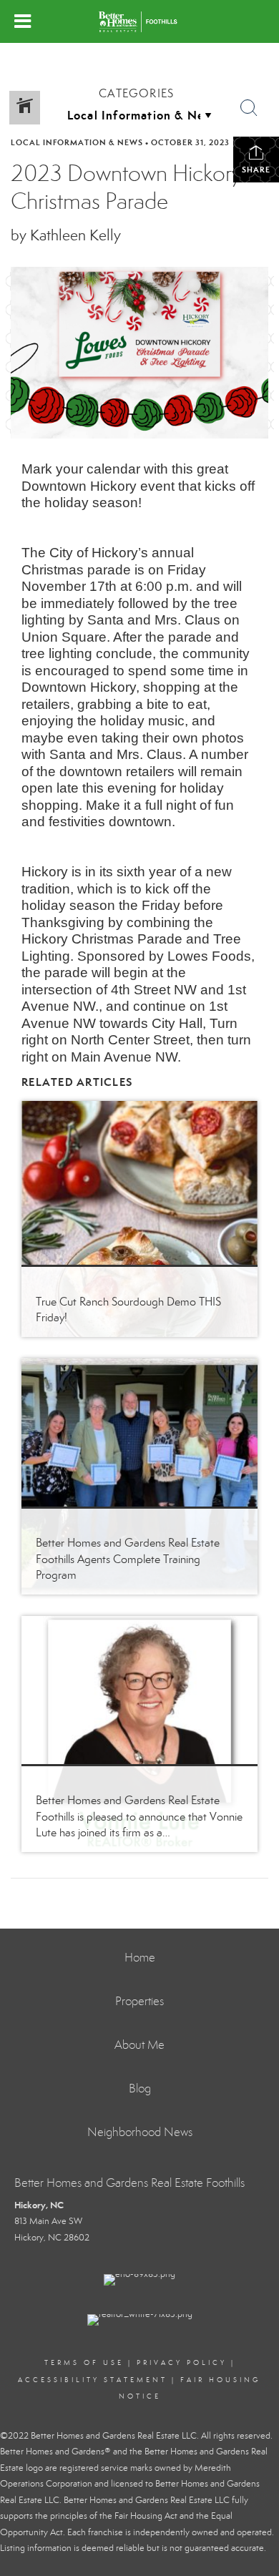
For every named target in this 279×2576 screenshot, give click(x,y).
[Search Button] (249, 108)
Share (256, 170)
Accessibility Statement (93, 2380)
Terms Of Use (84, 2363)
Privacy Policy (182, 2363)
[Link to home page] (140, 21)
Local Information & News (77, 142)
